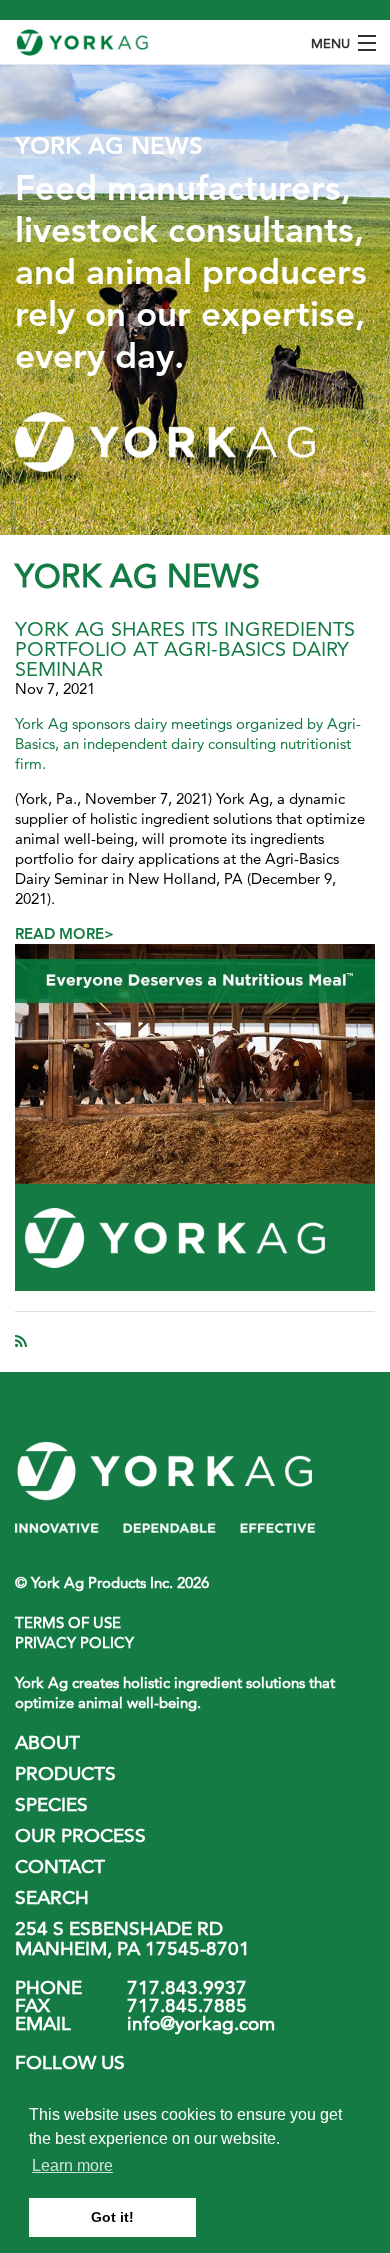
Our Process (80, 1835)
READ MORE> (64, 933)
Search (52, 1897)
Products (65, 1773)
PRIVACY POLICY (74, 1642)
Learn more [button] (72, 2165)
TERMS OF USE (68, 1622)
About (47, 1742)
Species (51, 1804)
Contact (60, 1866)
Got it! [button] (112, 2217)
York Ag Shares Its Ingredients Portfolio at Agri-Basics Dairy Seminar (185, 649)
